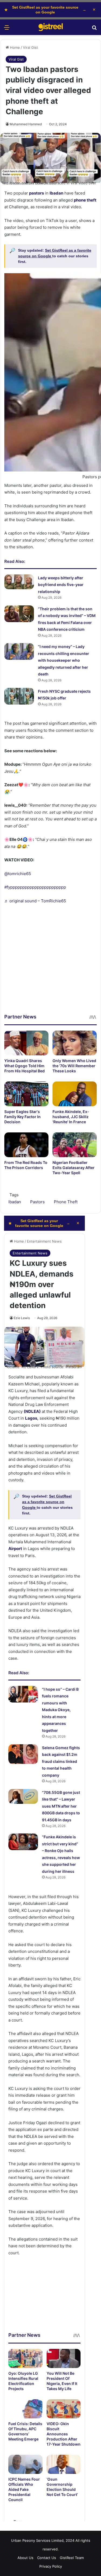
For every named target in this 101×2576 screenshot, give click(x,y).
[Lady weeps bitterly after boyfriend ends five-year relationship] (19, 582)
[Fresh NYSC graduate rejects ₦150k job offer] (19, 696)
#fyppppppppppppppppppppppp (35, 887)
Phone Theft (66, 1202)
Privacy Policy (51, 2566)
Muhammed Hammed (26, 124)
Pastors (37, 1202)
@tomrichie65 (18, 874)
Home (14, 47)
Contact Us (47, 2558)
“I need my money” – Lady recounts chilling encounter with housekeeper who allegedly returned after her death (64, 660)
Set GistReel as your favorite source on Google (45, 10)
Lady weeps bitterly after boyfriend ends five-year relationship (61, 585)
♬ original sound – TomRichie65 (35, 901)
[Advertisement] (50, 963)
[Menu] (7, 29)
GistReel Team (72, 2558)
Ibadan (15, 1202)
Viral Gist (30, 47)
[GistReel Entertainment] (51, 27)
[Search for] (94, 29)
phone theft (85, 200)
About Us (25, 2558)
